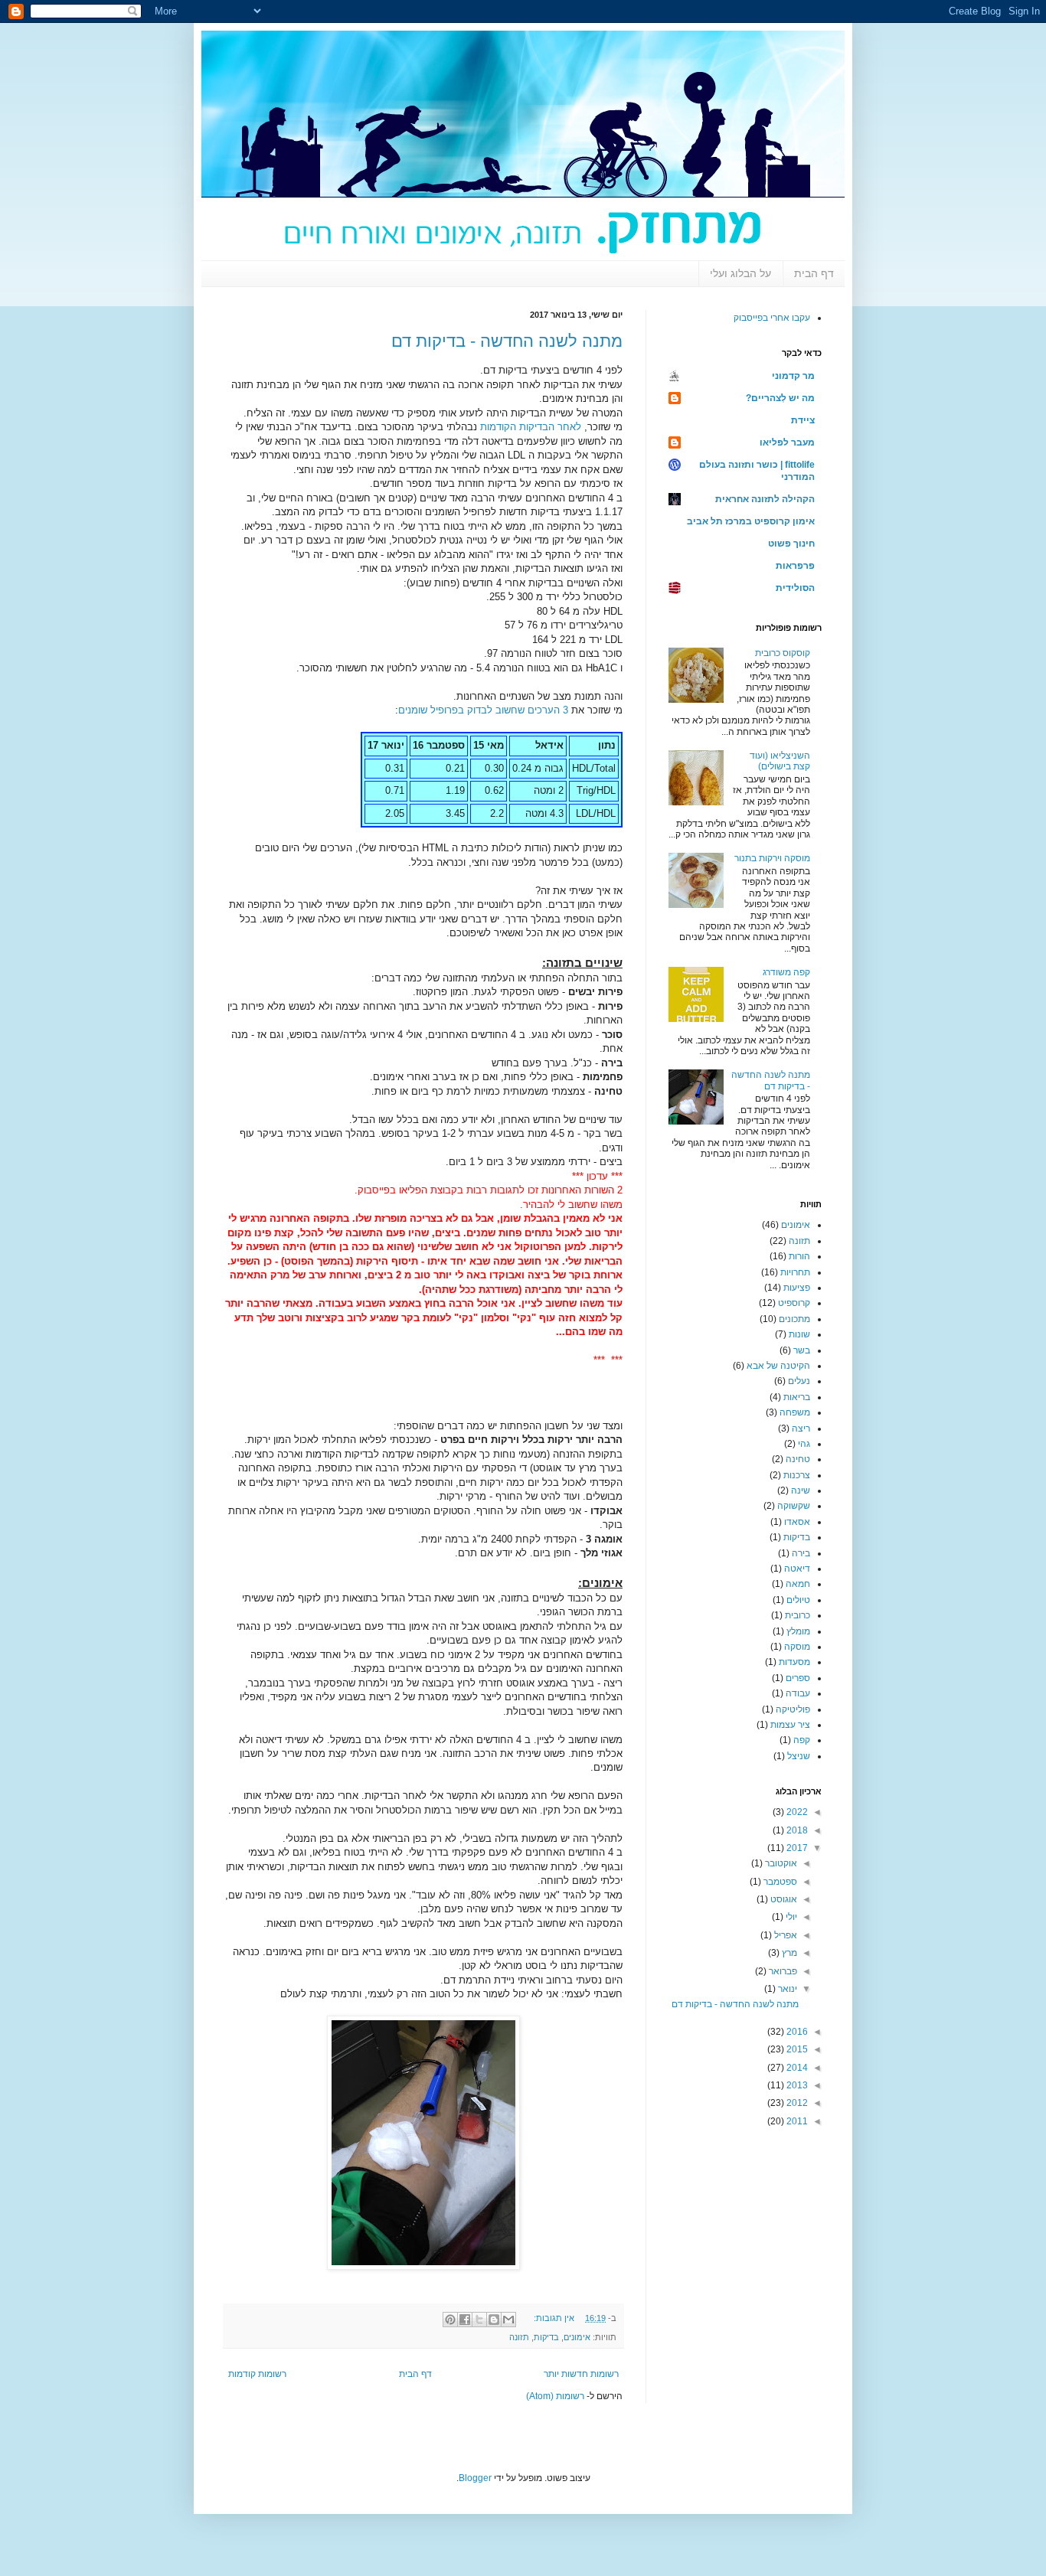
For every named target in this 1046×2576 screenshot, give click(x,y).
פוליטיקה (793, 1709)
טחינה (798, 1459)
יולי (790, 1917)
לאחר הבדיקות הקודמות (531, 427)
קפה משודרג (786, 972)
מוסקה (797, 1647)
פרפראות (795, 566)
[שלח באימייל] (508, 2320)
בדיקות (546, 2337)
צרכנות (797, 1475)
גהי (804, 1444)
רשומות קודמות (257, 2374)
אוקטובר (780, 1863)
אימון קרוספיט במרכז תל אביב (751, 521)
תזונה (519, 2337)
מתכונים (794, 1319)
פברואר (782, 1971)
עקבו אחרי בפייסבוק (772, 318)
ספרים (798, 1678)
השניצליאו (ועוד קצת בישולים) (780, 761)
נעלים (799, 1381)
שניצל (799, 1756)
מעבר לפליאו (787, 442)
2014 (796, 2068)
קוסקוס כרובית (783, 653)
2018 (796, 1830)
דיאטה (797, 1569)
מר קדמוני (793, 376)
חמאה (798, 1584)
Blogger (475, 2478)
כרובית (798, 1615)
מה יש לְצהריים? (780, 398)
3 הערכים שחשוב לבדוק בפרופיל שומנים (483, 710)
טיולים (798, 1600)
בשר (802, 1350)
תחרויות (795, 1272)
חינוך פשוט (791, 544)
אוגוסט (783, 1899)
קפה (802, 1740)
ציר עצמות (790, 1725)
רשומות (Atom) (555, 2396)
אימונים (577, 2337)
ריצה (801, 1428)
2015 (796, 2049)
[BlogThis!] (494, 2320)
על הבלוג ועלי (740, 273)
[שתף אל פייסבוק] (465, 2320)
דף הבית (814, 273)
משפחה (795, 1412)
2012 (796, 2103)
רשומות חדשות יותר (581, 2374)
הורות (799, 1256)
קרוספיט (794, 1303)
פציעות (797, 1288)
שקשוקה (794, 1506)
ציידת (803, 420)
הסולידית (795, 588)
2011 (796, 2121)
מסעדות (794, 1662)
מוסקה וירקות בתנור (772, 858)
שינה (801, 1490)
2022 (796, 1812)
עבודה (798, 1693)
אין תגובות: (553, 2318)
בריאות (797, 1397)
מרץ (788, 1953)
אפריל (784, 1935)
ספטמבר (779, 1882)
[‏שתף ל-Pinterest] (450, 2320)
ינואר (786, 1989)
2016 (796, 2032)
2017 (796, 1848)
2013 (796, 2085)
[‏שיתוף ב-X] (479, 2320)
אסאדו (797, 1522)
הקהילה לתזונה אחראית (765, 499)
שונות (799, 1334)
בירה (801, 1553)
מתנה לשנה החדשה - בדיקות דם (507, 341)
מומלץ (798, 1631)
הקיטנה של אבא (778, 1366)
